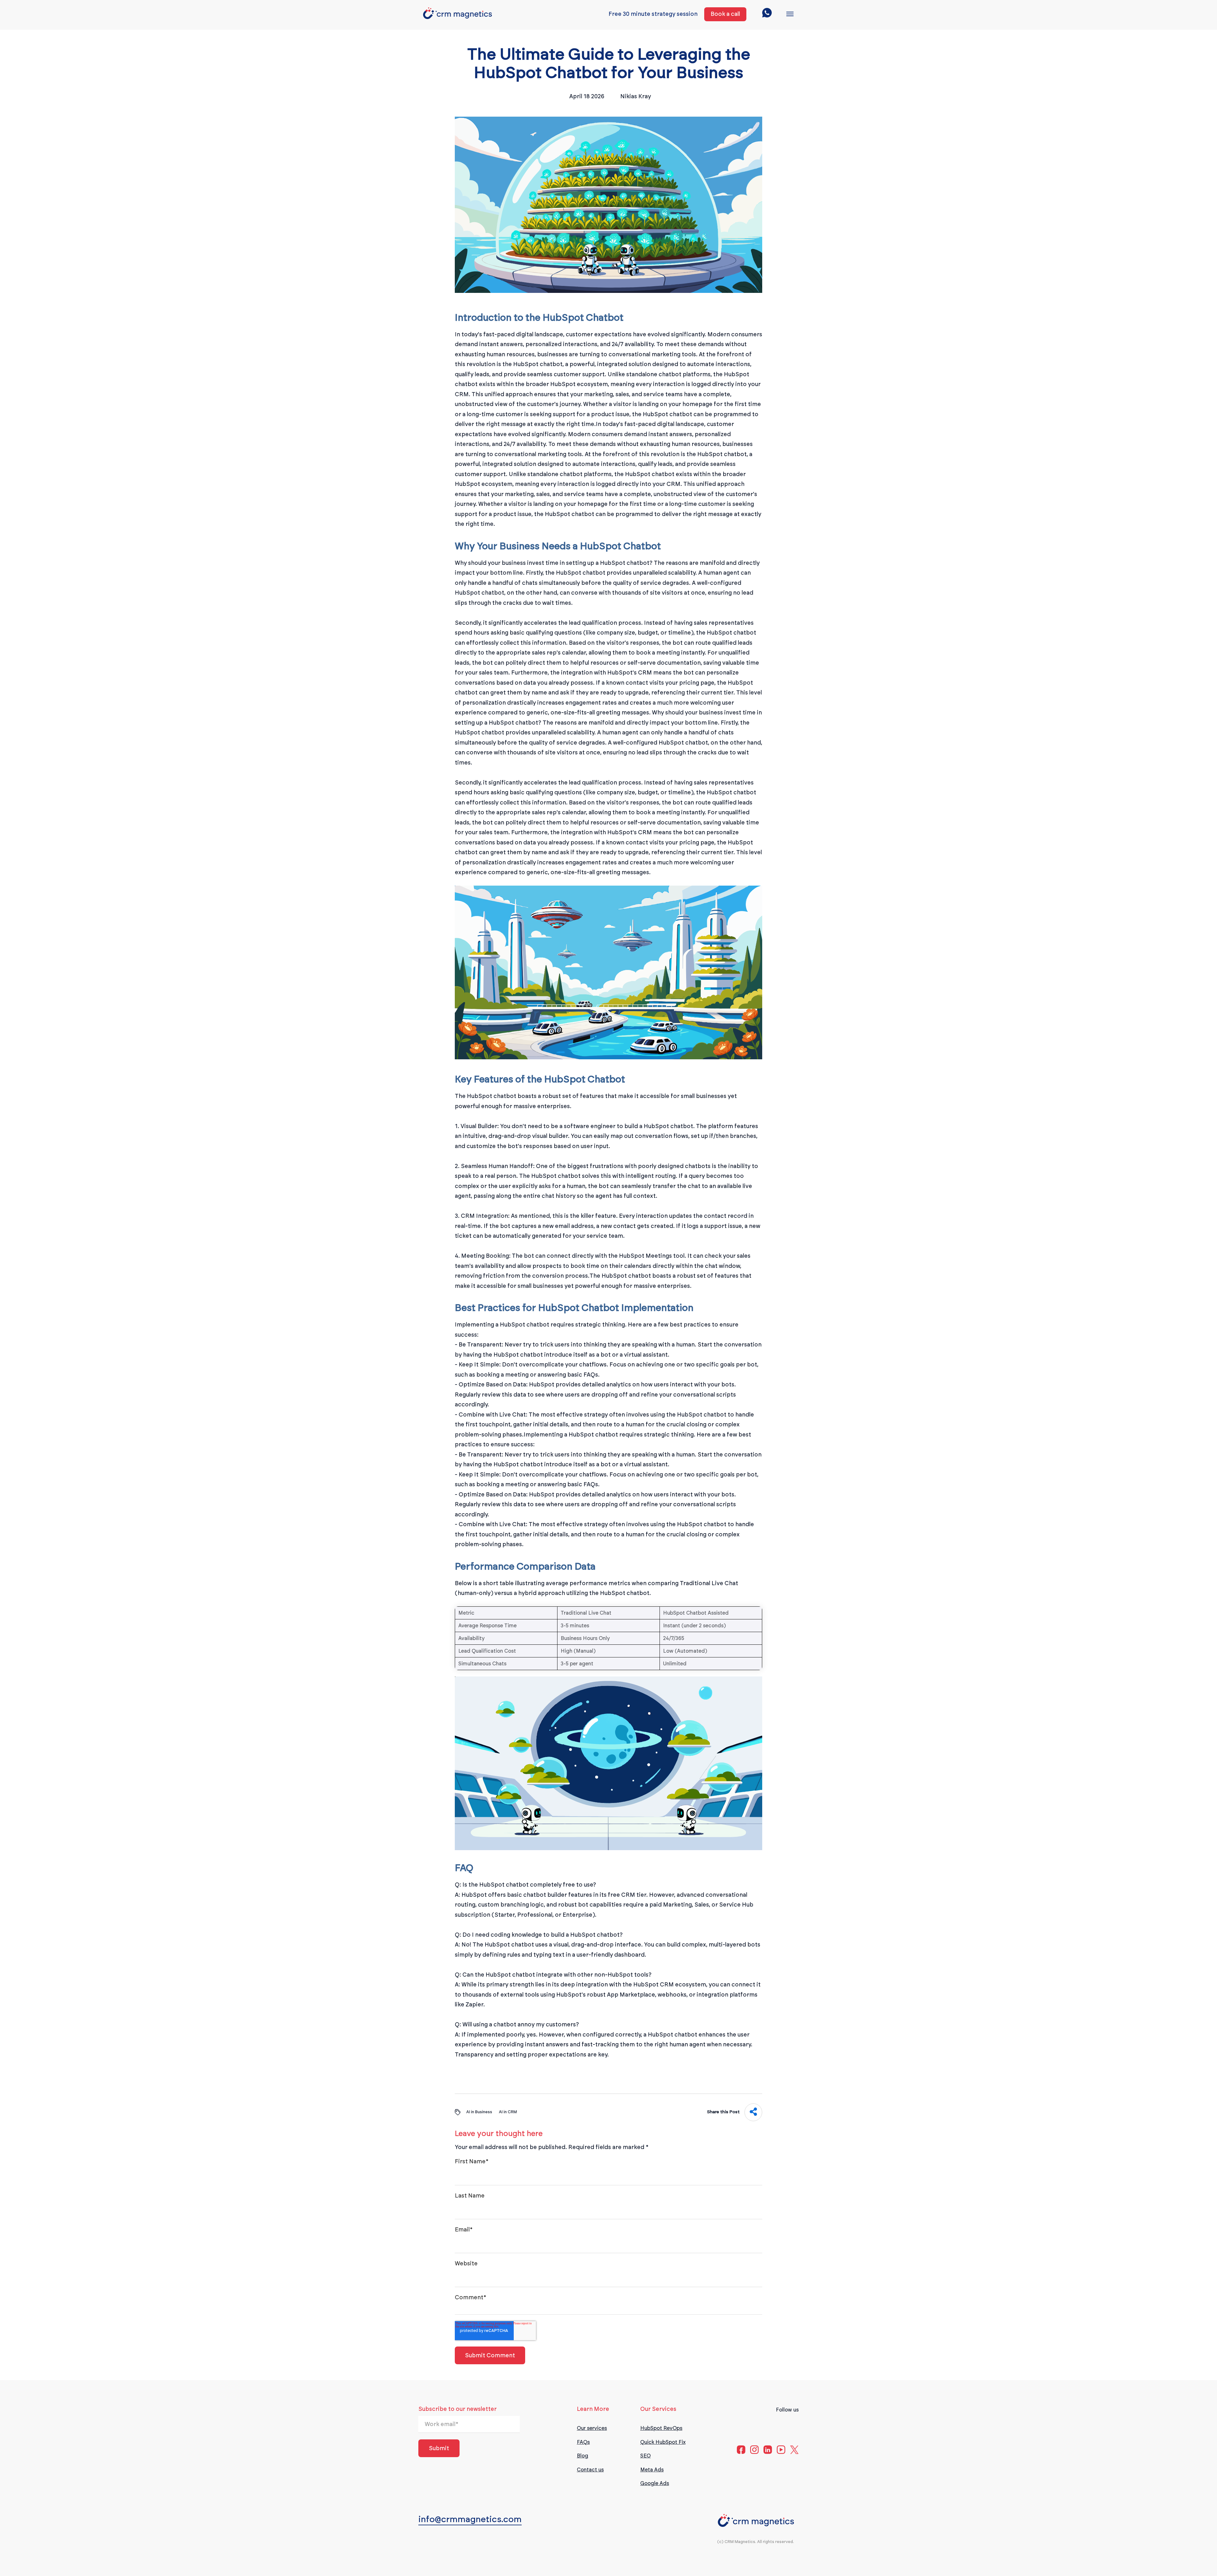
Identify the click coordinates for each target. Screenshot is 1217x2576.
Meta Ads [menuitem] (652, 2470)
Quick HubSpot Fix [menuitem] (663, 2442)
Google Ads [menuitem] (655, 2483)
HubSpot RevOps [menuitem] (661, 2428)
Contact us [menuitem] (590, 2470)
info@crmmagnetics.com (470, 2519)
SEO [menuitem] (645, 2456)
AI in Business (479, 2112)
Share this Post (723, 2112)
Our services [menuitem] (592, 2428)
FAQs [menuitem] (583, 2442)
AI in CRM (508, 2112)
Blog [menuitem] (583, 2456)
